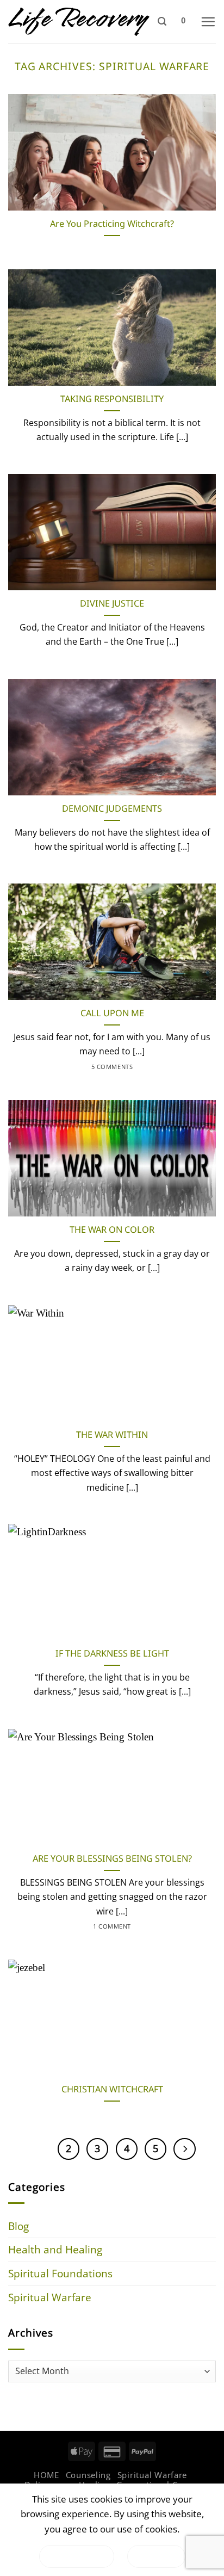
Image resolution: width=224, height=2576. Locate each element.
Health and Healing (55, 2249)
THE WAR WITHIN (112, 1435)
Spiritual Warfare (50, 2297)
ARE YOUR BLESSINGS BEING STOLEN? (112, 1859)
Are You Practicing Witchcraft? (112, 224)
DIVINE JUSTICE (112, 604)
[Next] (184, 2149)
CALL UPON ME (112, 1013)
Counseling (88, 2475)
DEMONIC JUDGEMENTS (112, 809)
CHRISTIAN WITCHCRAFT (112, 2089)
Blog (18, 2226)
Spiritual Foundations (60, 2273)
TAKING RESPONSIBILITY (112, 399)
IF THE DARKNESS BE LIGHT (112, 1654)
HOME (46, 2475)
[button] (162, 21)
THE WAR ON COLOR (112, 1230)
